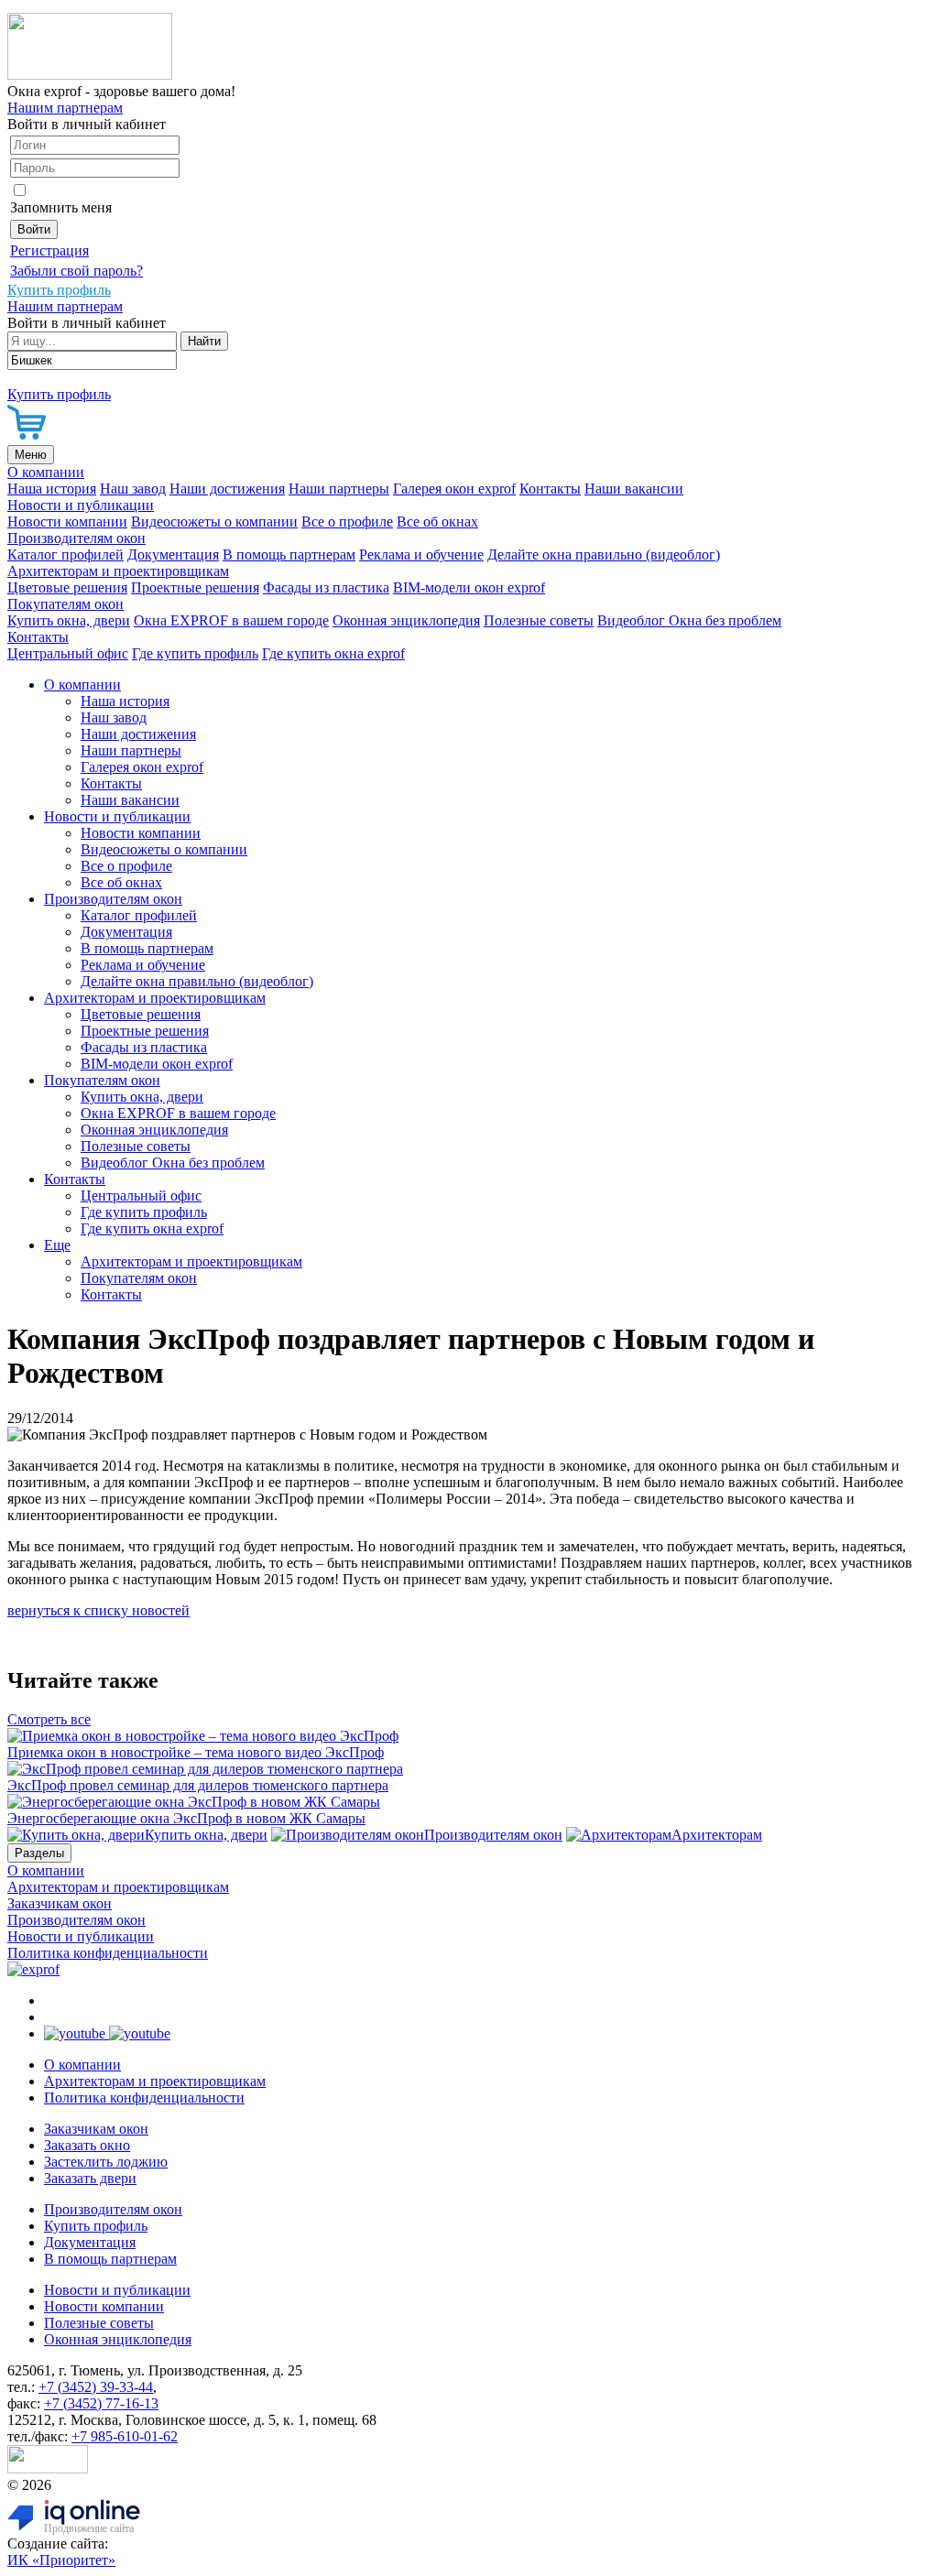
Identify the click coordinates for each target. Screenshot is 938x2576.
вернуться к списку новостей (98, 1610)
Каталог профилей (65, 554)
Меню (31, 455)
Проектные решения (195, 587)
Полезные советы (539, 620)
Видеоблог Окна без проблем (689, 620)
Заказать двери (90, 2178)
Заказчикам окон (60, 1903)
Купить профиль (96, 2226)
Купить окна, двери (69, 620)
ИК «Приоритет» (61, 2560)
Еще (57, 1245)
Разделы (39, 1853)
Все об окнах (437, 522)
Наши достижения (227, 489)
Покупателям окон (65, 604)
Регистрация (49, 250)
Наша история (52, 489)
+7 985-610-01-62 (125, 2436)
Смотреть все (49, 1719)
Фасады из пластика (326, 587)
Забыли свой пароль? (76, 271)
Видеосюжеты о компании (214, 522)
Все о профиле (347, 522)
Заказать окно (87, 2145)
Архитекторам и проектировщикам (118, 571)
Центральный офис (68, 653)
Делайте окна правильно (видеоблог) (604, 554)
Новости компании (67, 522)
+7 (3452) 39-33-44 (96, 2387)
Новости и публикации (81, 505)
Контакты (550, 489)
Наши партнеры (339, 489)
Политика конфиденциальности (108, 1953)
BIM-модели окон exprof (469, 587)
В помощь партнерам (289, 554)
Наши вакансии (634, 489)
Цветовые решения (67, 587)
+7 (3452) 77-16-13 (101, 2403)
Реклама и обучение (421, 554)
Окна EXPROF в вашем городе (231, 620)
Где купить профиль (195, 653)
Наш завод (133, 489)
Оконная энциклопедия (406, 620)
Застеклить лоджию (106, 2162)
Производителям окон (76, 538)
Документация (173, 554)
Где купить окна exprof (333, 653)
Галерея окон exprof (454, 489)
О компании (46, 472)
